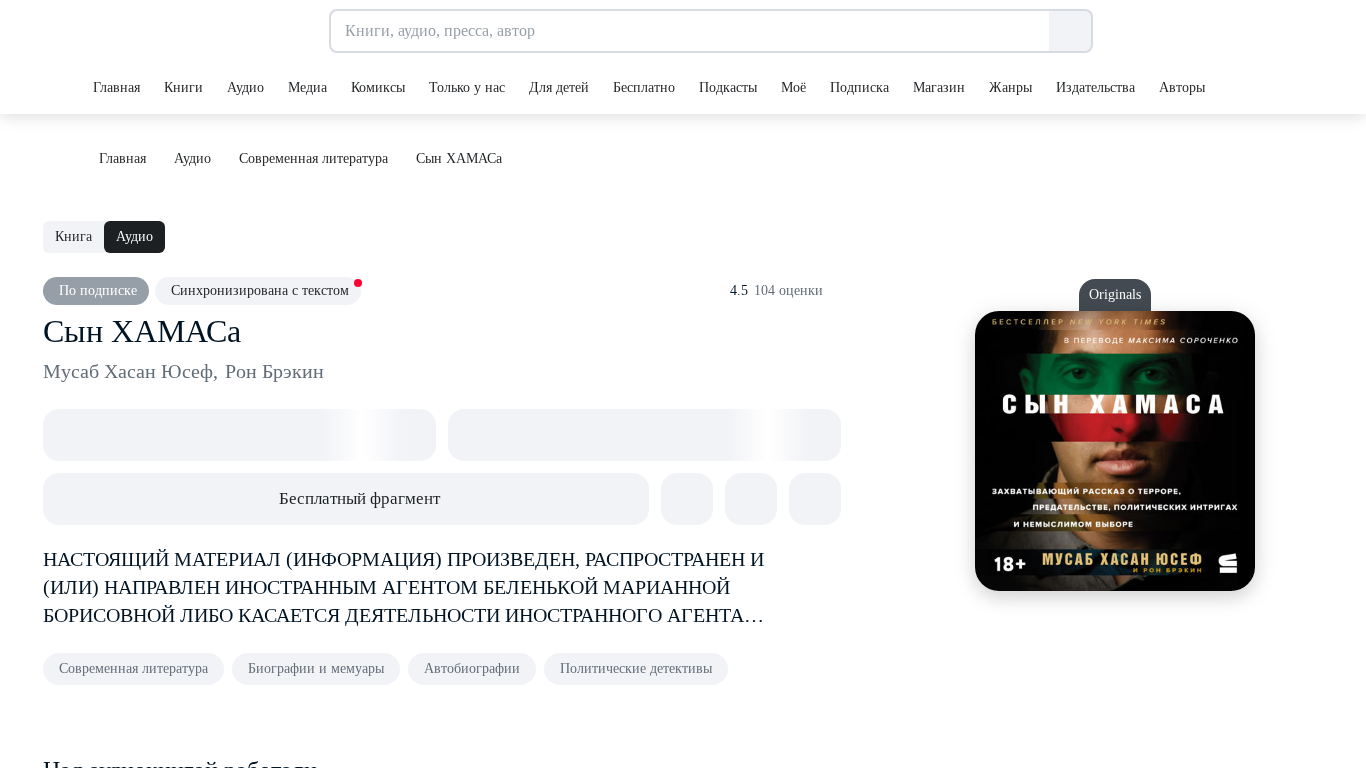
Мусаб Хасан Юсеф (130, 371)
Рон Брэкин (274, 371)
